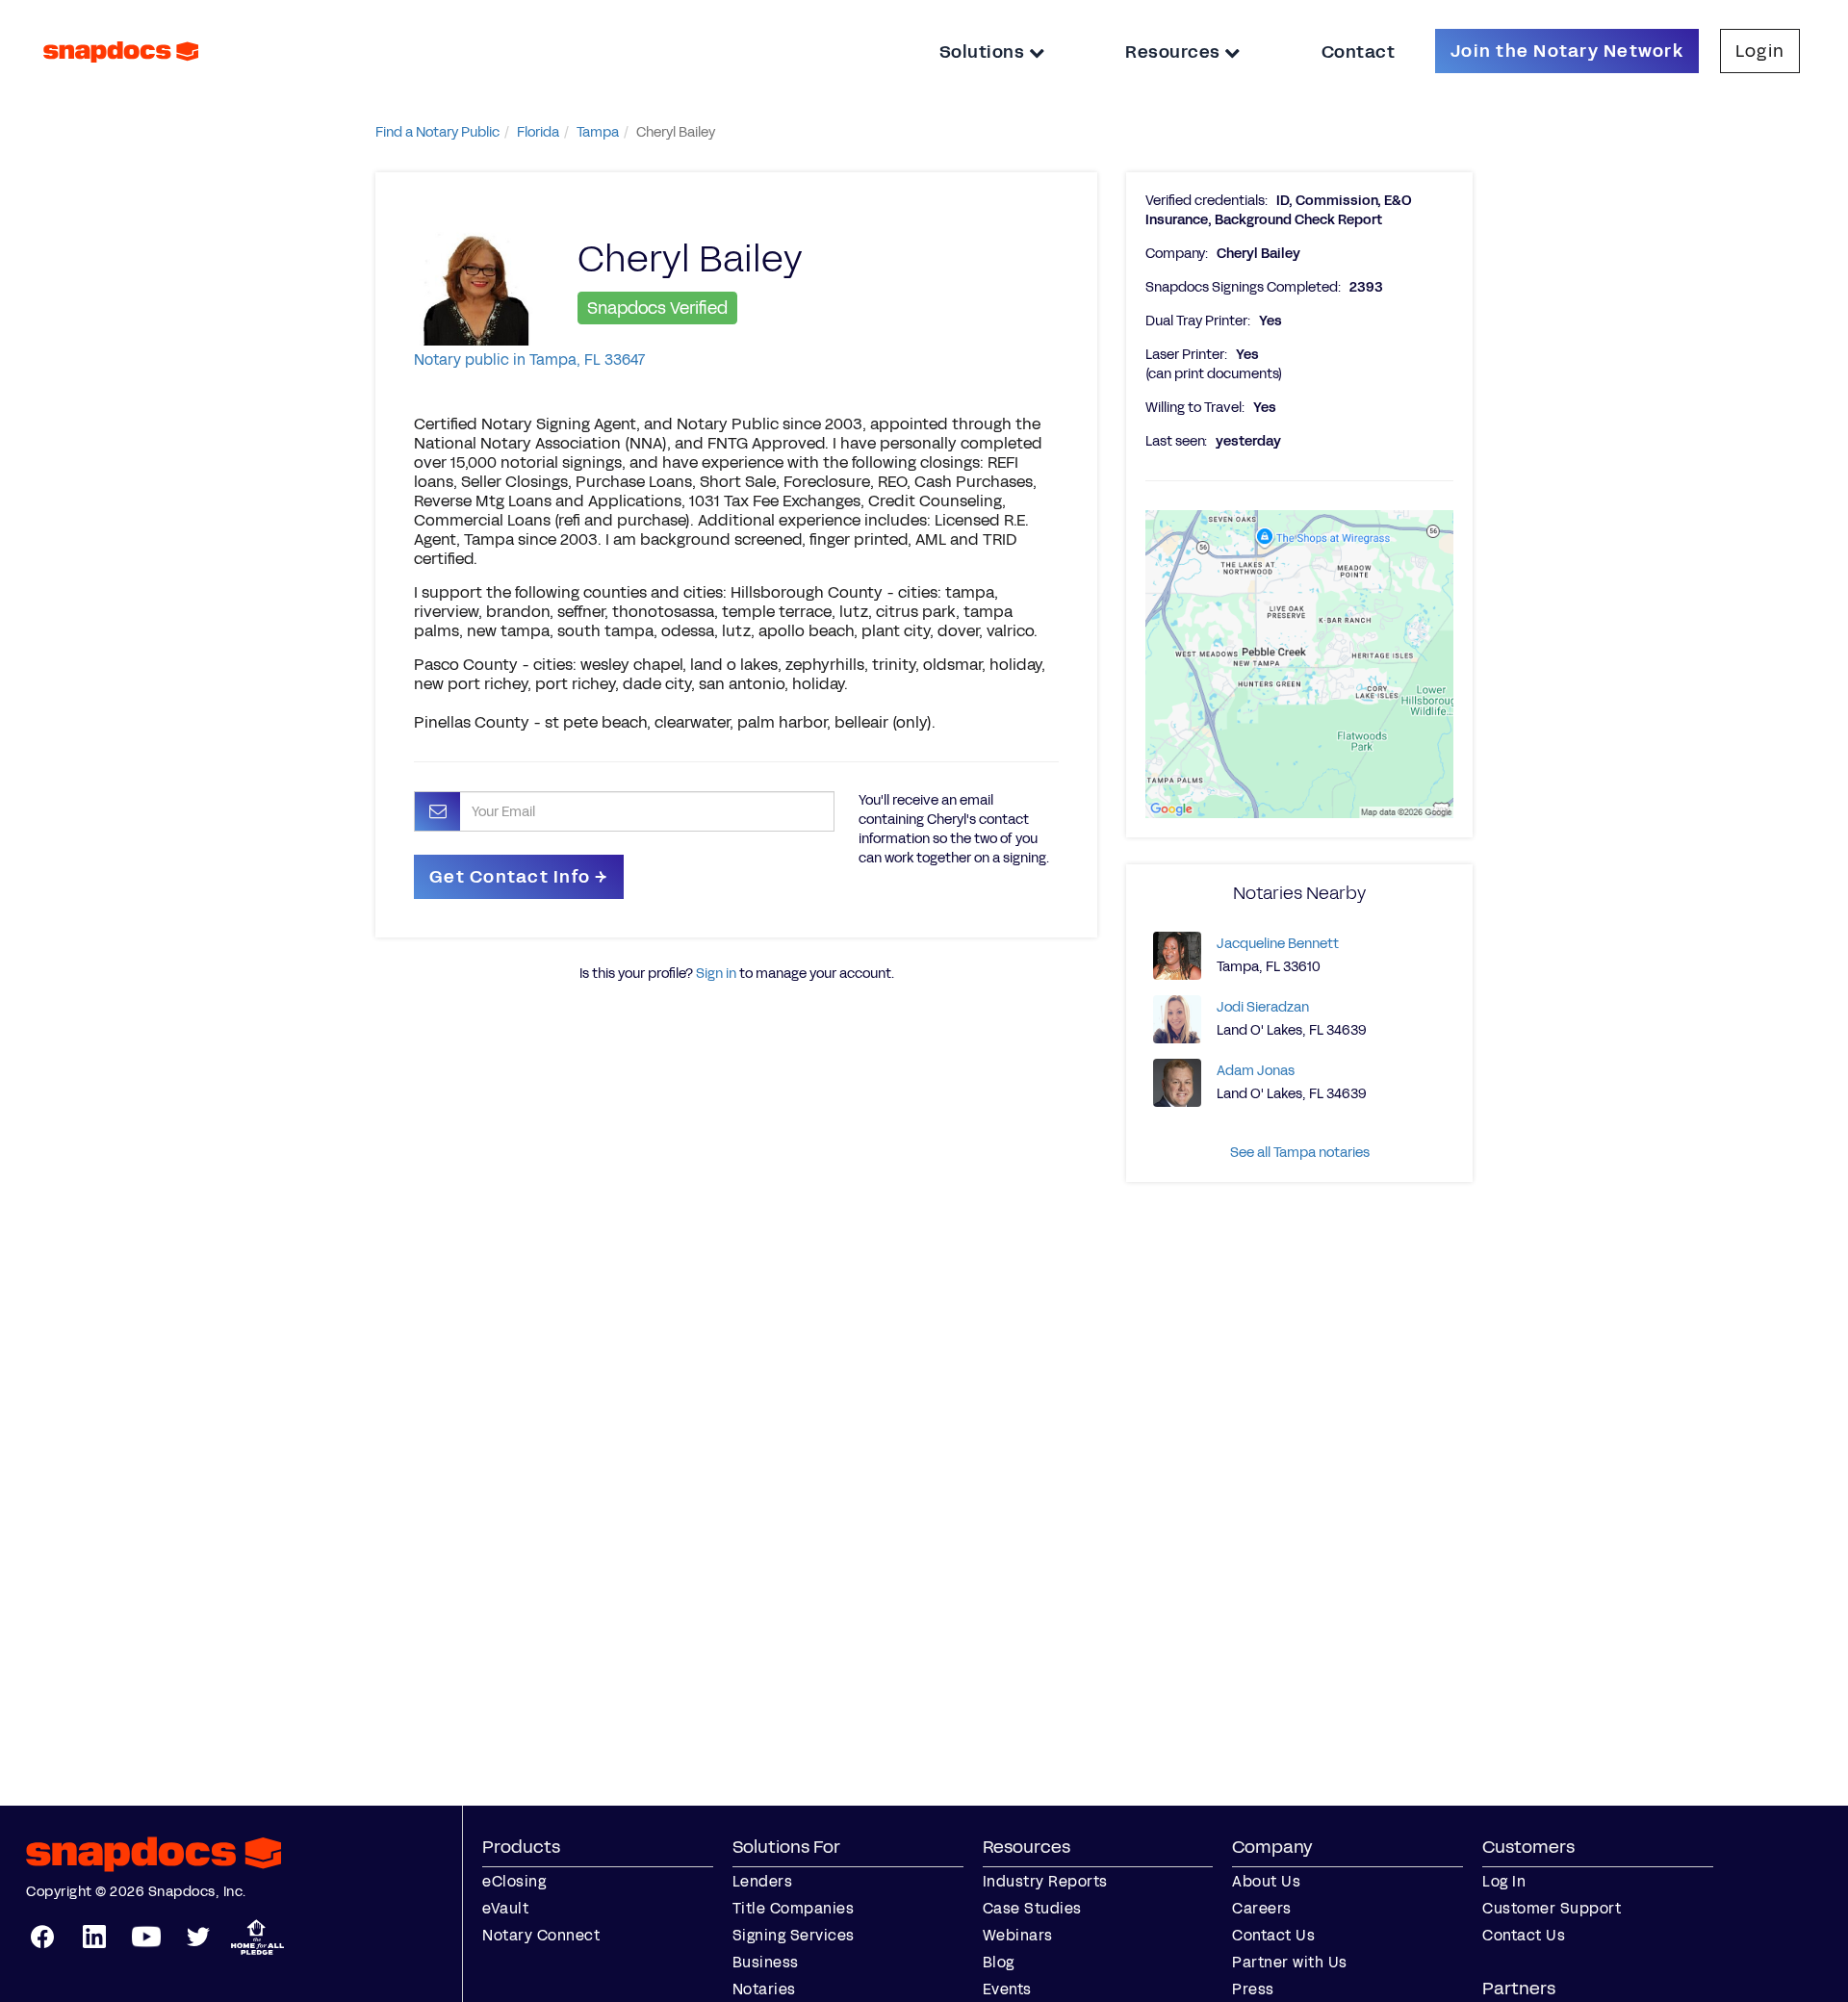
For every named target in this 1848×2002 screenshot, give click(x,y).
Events (1007, 1989)
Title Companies (794, 1908)
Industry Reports (1045, 1881)
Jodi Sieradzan (1263, 1007)
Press (1253, 1989)
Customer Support (1552, 1908)
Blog (999, 1962)
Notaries (764, 1989)
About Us (1266, 1881)
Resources (1175, 52)
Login (1760, 51)
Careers (1262, 1908)
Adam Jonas (1256, 1071)
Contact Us (1273, 1935)
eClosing (514, 1881)
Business (766, 1962)
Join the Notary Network (1567, 51)
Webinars (1018, 1935)
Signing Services (794, 1935)
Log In (1504, 1881)
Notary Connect (541, 1935)
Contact (1359, 52)
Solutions (984, 52)
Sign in (716, 974)
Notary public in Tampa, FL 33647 (529, 359)
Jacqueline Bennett (1278, 944)
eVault (505, 1908)
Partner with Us (1290, 1962)
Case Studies (1032, 1908)
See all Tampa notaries (1300, 1153)
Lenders (763, 1881)
